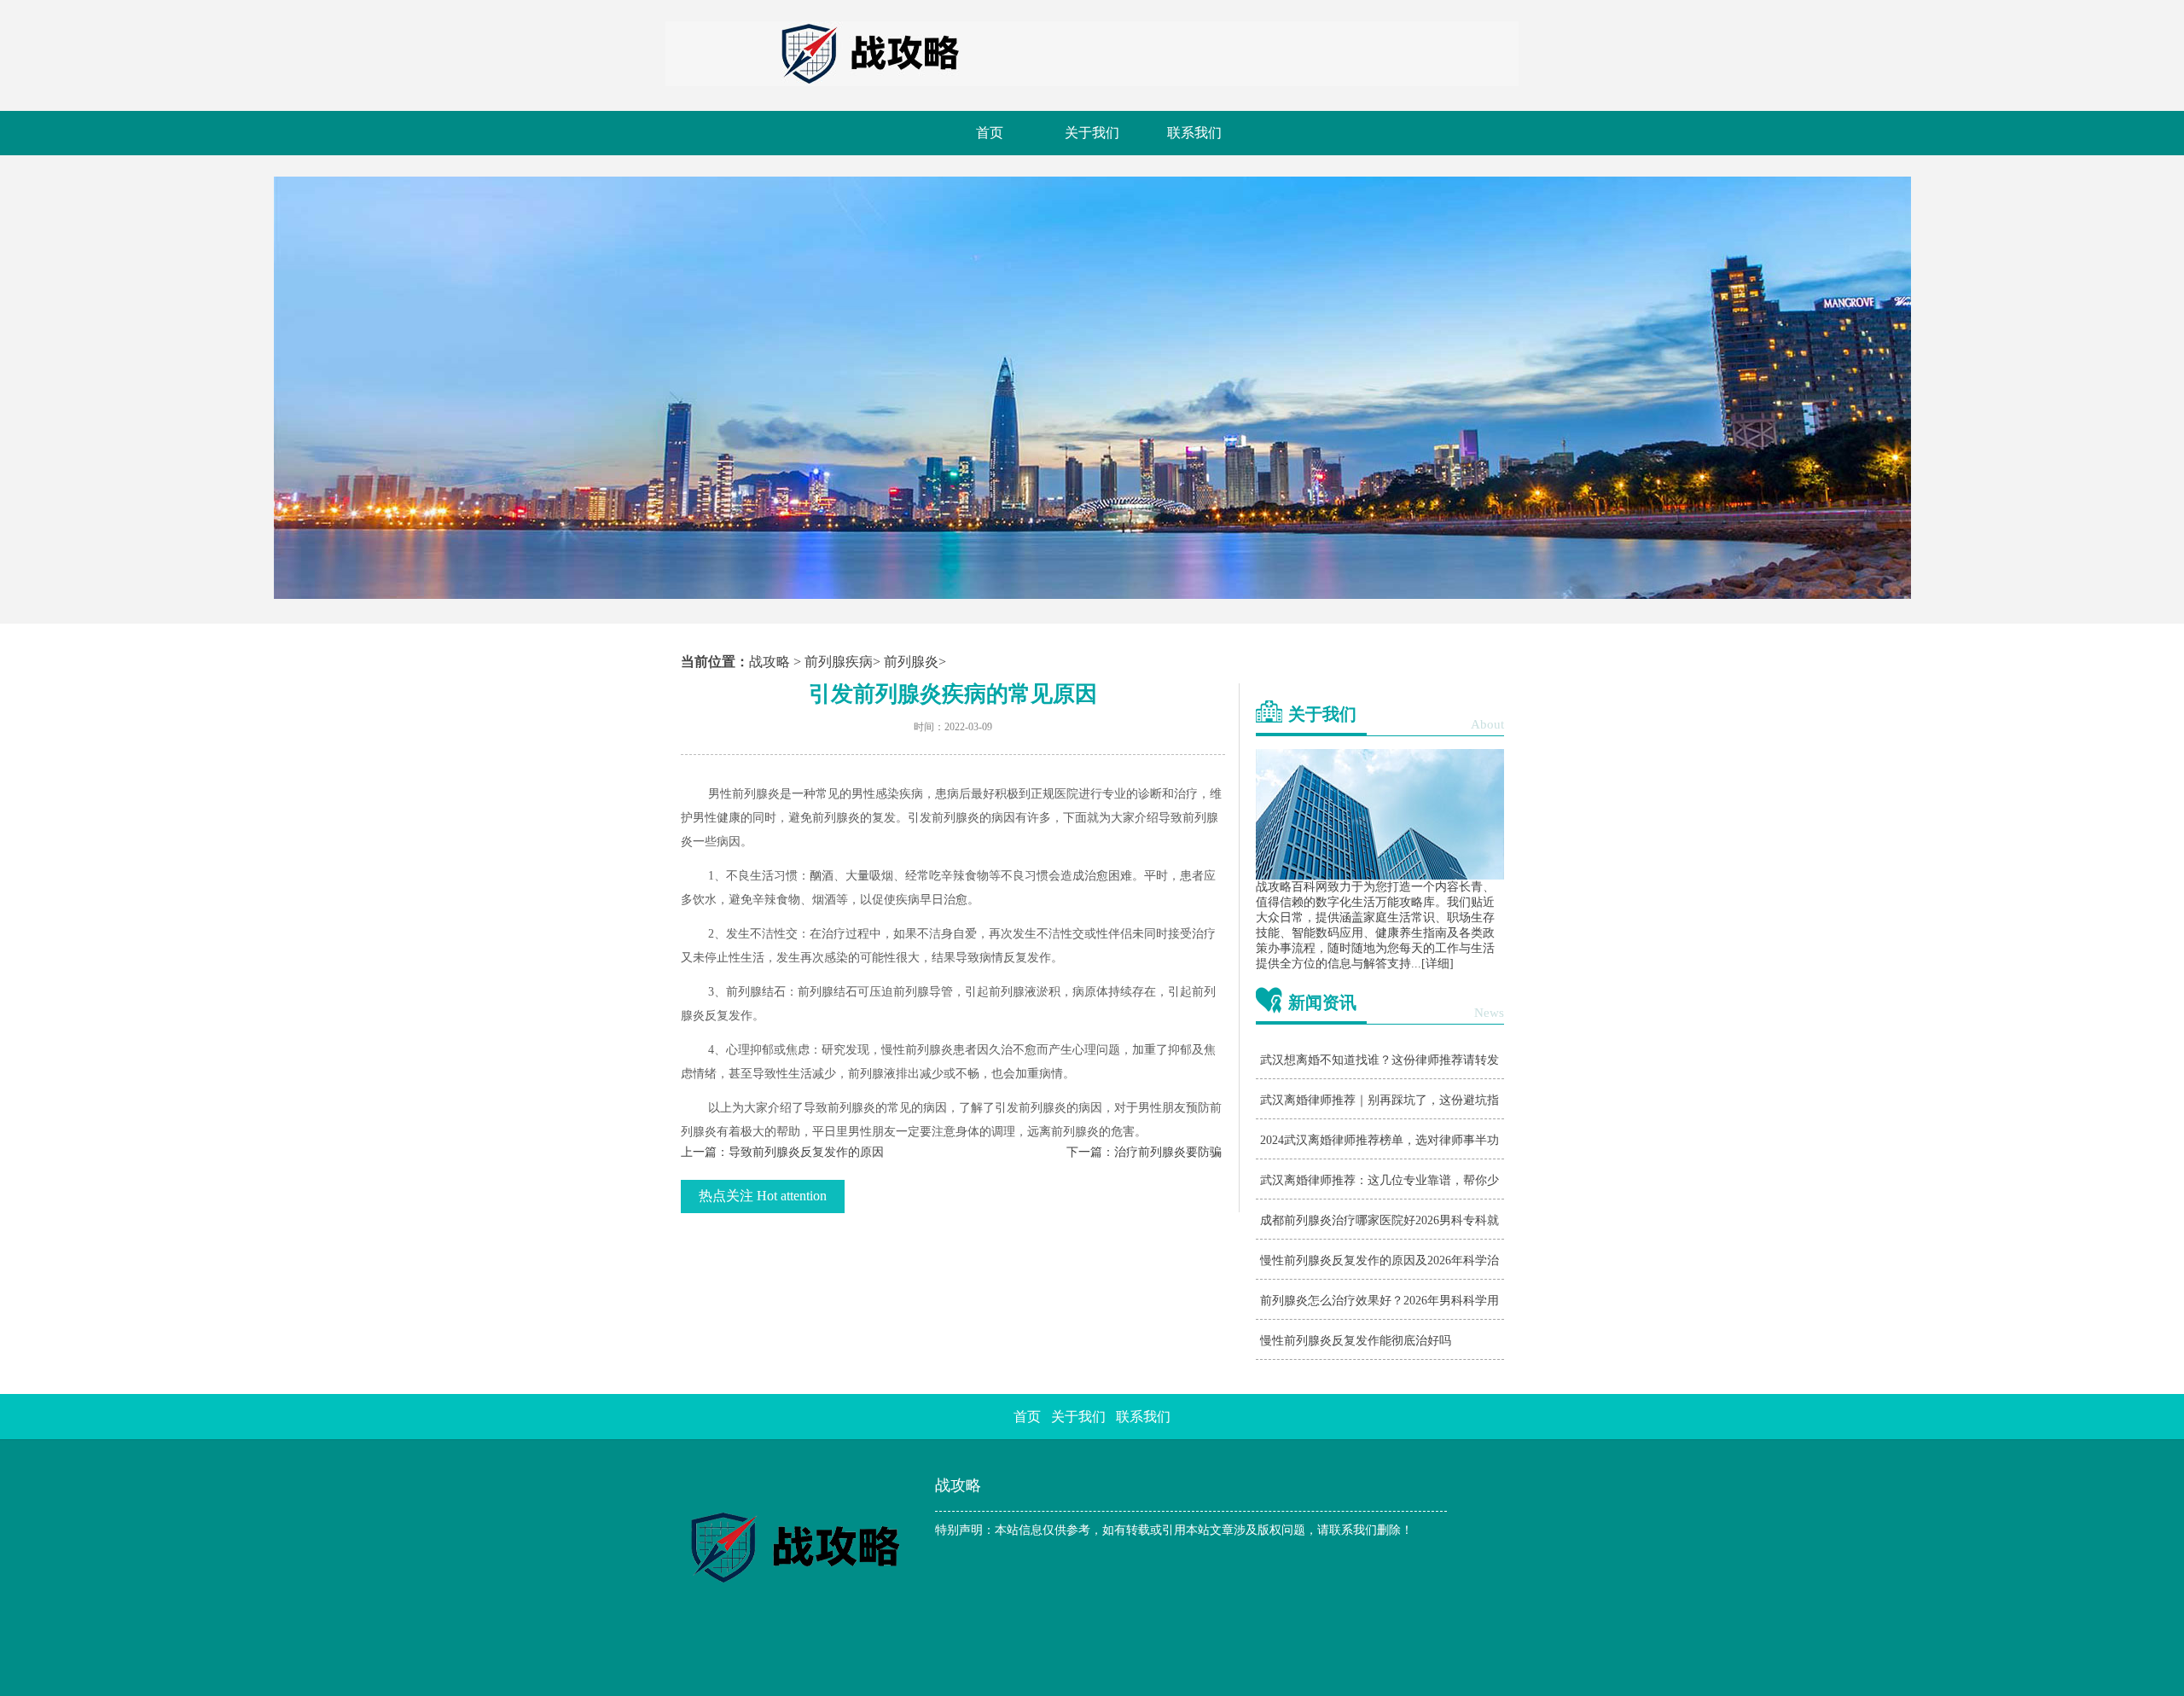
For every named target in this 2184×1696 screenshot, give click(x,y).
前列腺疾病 (839, 662)
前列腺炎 (911, 662)
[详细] (1438, 964)
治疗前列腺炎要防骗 (1168, 1152)
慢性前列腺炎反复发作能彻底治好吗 (1356, 1341)
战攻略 (770, 662)
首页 (990, 133)
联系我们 (1194, 133)
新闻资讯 (1322, 1002)
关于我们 (1092, 133)
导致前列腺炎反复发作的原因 (806, 1152)
